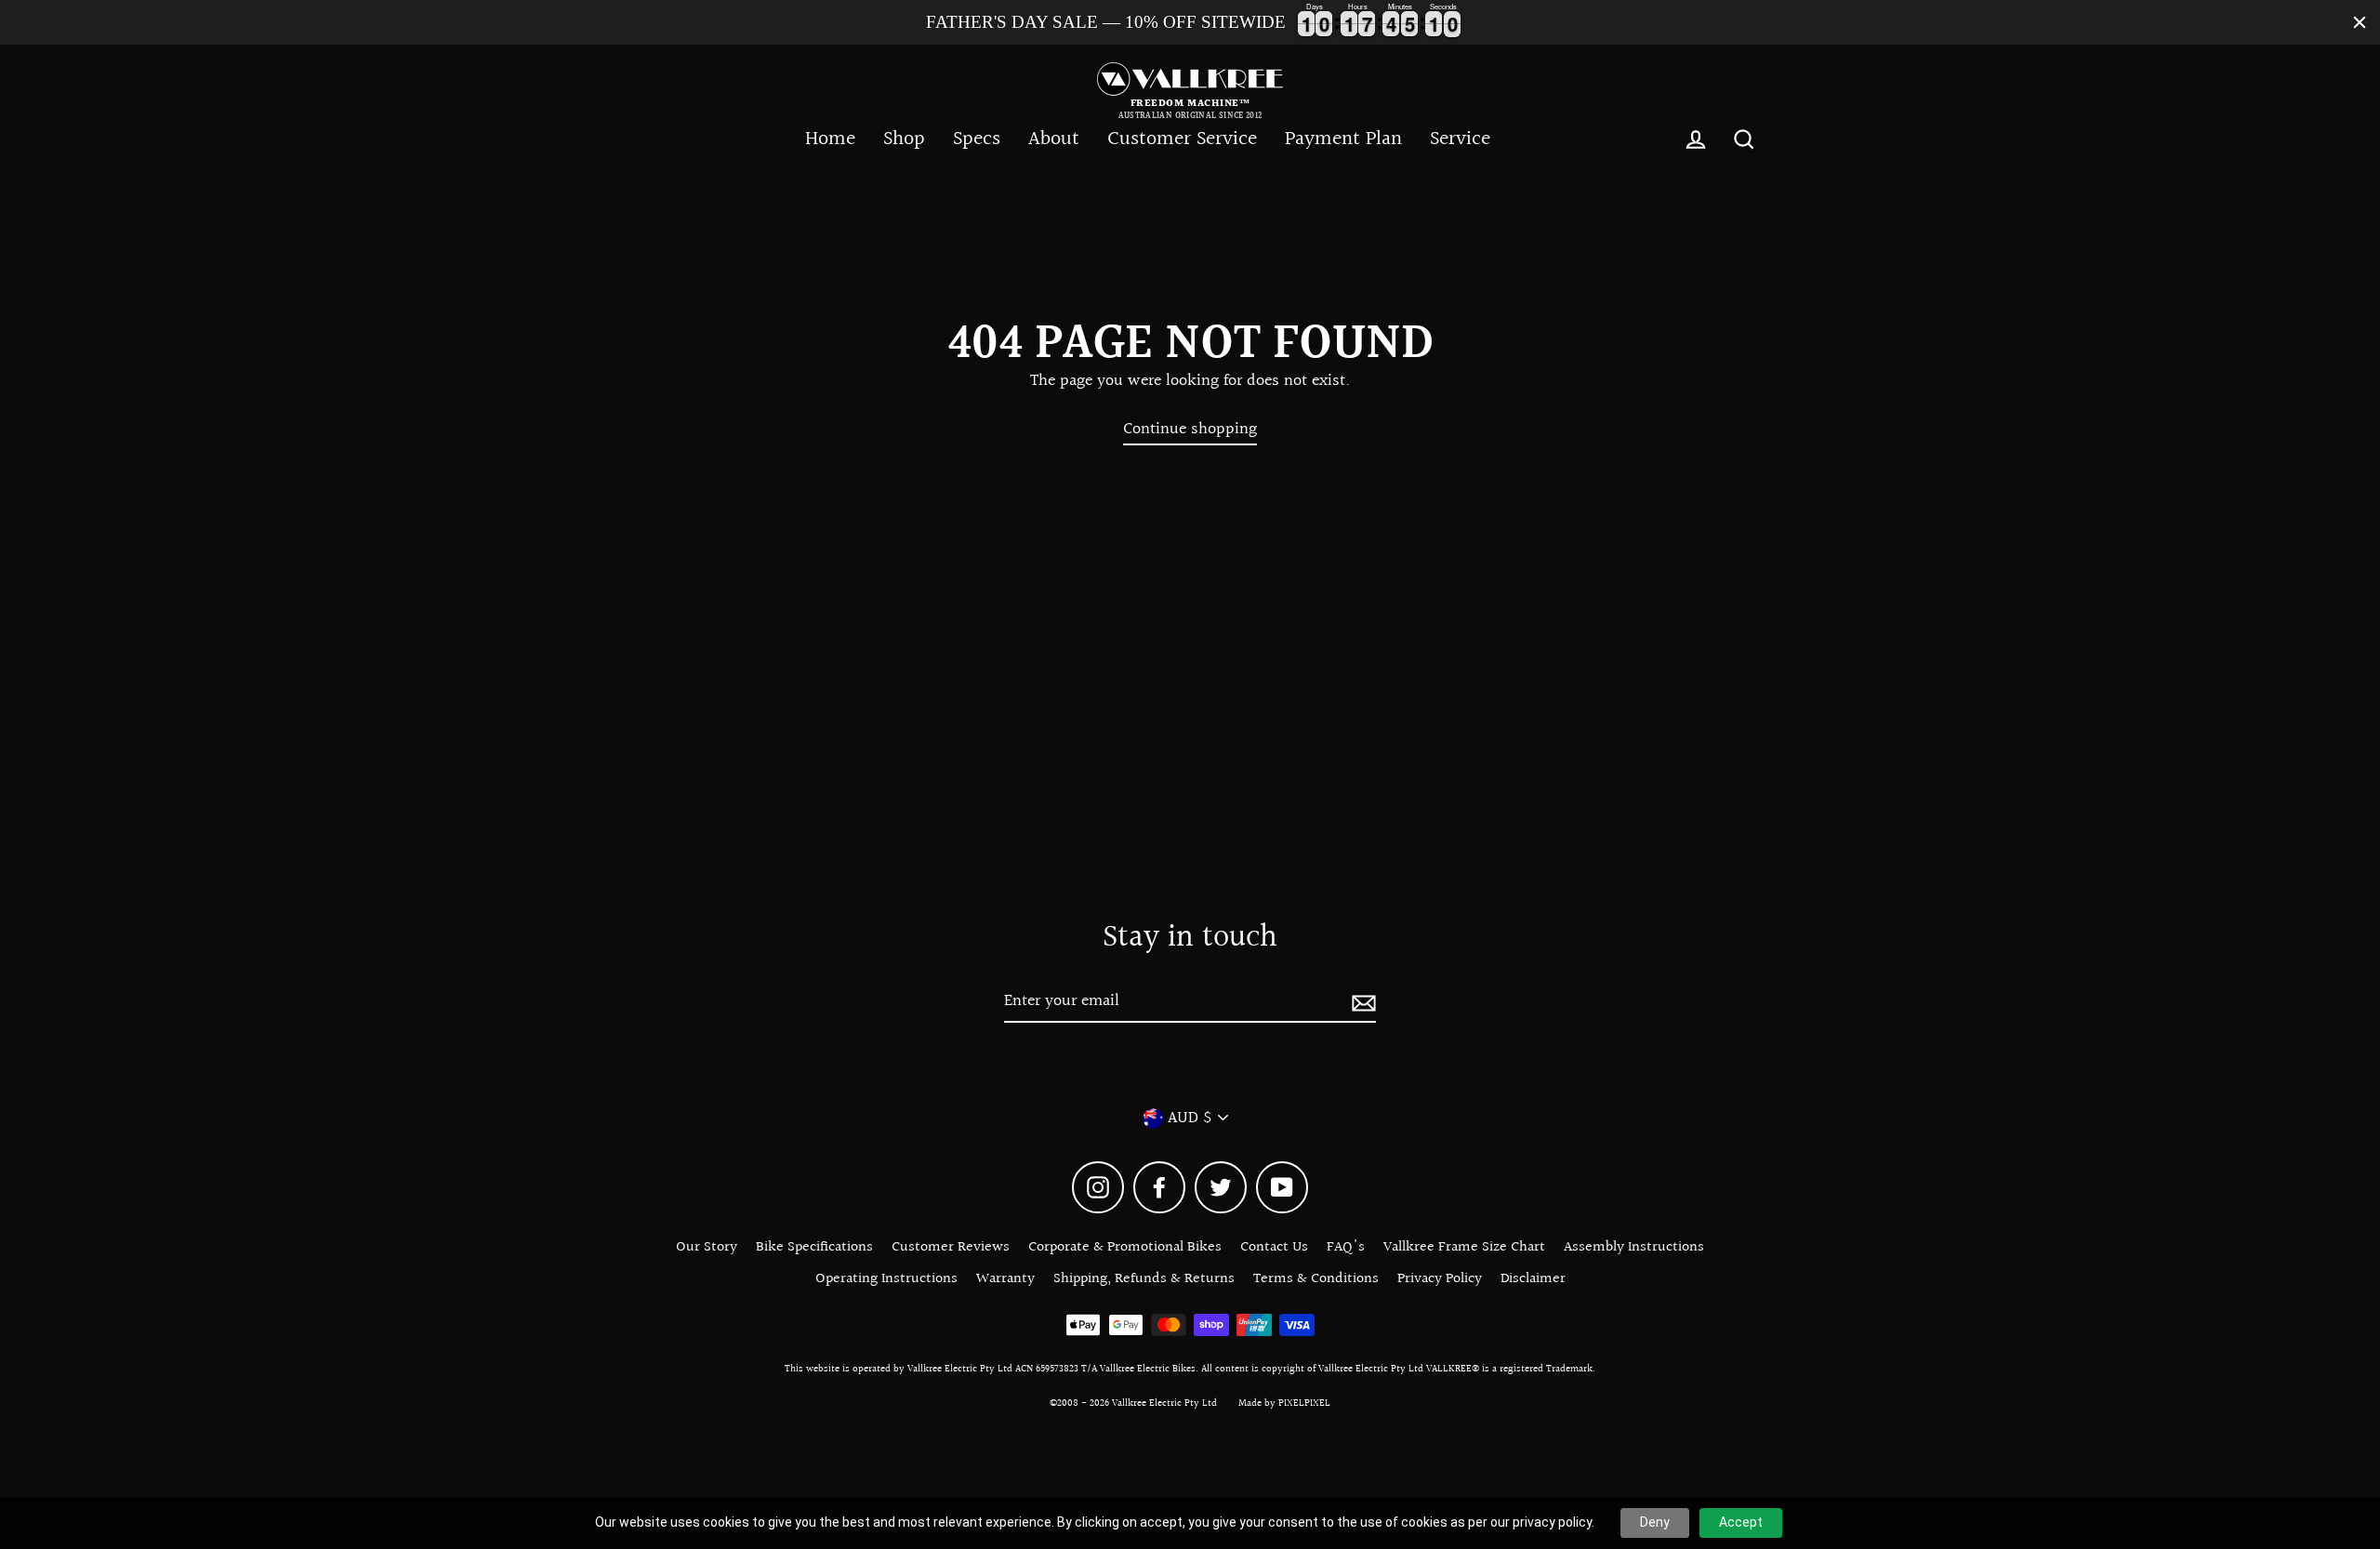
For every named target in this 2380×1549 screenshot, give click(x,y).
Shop (904, 139)
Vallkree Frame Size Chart (1464, 1247)
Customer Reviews (951, 1247)
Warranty (1005, 1279)
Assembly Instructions (1634, 1247)
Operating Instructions (886, 1279)
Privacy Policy (1440, 1279)
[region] (1190, 22)
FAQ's (1346, 1247)
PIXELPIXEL (1304, 1403)
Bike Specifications (814, 1247)
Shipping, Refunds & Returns (1144, 1279)
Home (830, 139)
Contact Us (1274, 1247)
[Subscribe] (1361, 1002)
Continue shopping (1190, 430)
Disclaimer (1533, 1279)
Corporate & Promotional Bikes (1125, 1247)
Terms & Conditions (1316, 1279)
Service (1460, 139)
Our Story (707, 1247)
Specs (977, 139)
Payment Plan (1343, 139)
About (1054, 139)
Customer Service (1182, 139)
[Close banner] (2360, 22)
